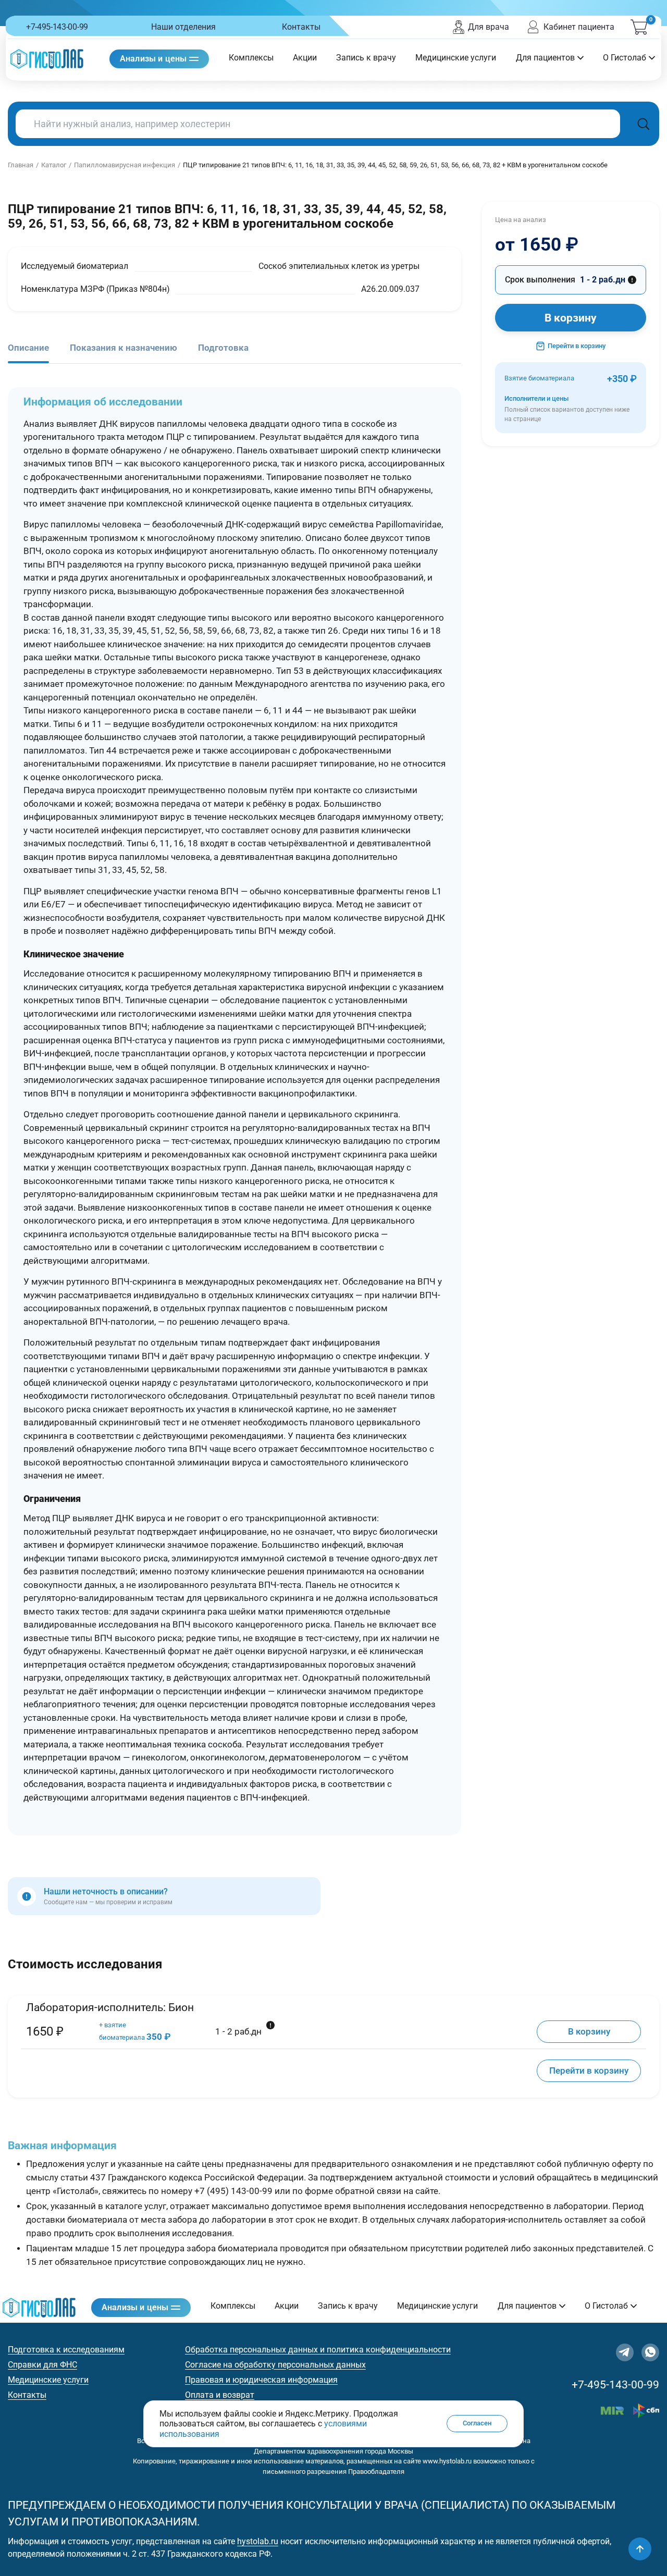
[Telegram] (625, 2352)
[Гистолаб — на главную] (47, 59)
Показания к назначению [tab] (123, 348)
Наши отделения (183, 27)
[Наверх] (640, 2549)
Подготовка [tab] (223, 348)
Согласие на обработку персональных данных (275, 2365)
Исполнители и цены (567, 409)
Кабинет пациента (579, 27)
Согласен (477, 2424)
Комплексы (251, 58)
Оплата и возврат (220, 2395)
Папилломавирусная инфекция (125, 165)
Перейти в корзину (577, 346)
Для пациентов (545, 58)
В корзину (571, 318)
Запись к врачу (366, 58)
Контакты (301, 27)
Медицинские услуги (456, 58)
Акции (305, 58)
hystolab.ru (258, 2541)
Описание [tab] (28, 348)
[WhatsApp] (650, 2352)
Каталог (54, 165)
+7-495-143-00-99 (57, 27)
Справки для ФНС (42, 2365)
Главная (21, 165)
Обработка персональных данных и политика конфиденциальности (318, 2350)
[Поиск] (644, 124)
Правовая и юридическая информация (261, 2380)
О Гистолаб (625, 58)
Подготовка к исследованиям (66, 2350)
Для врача (489, 27)
